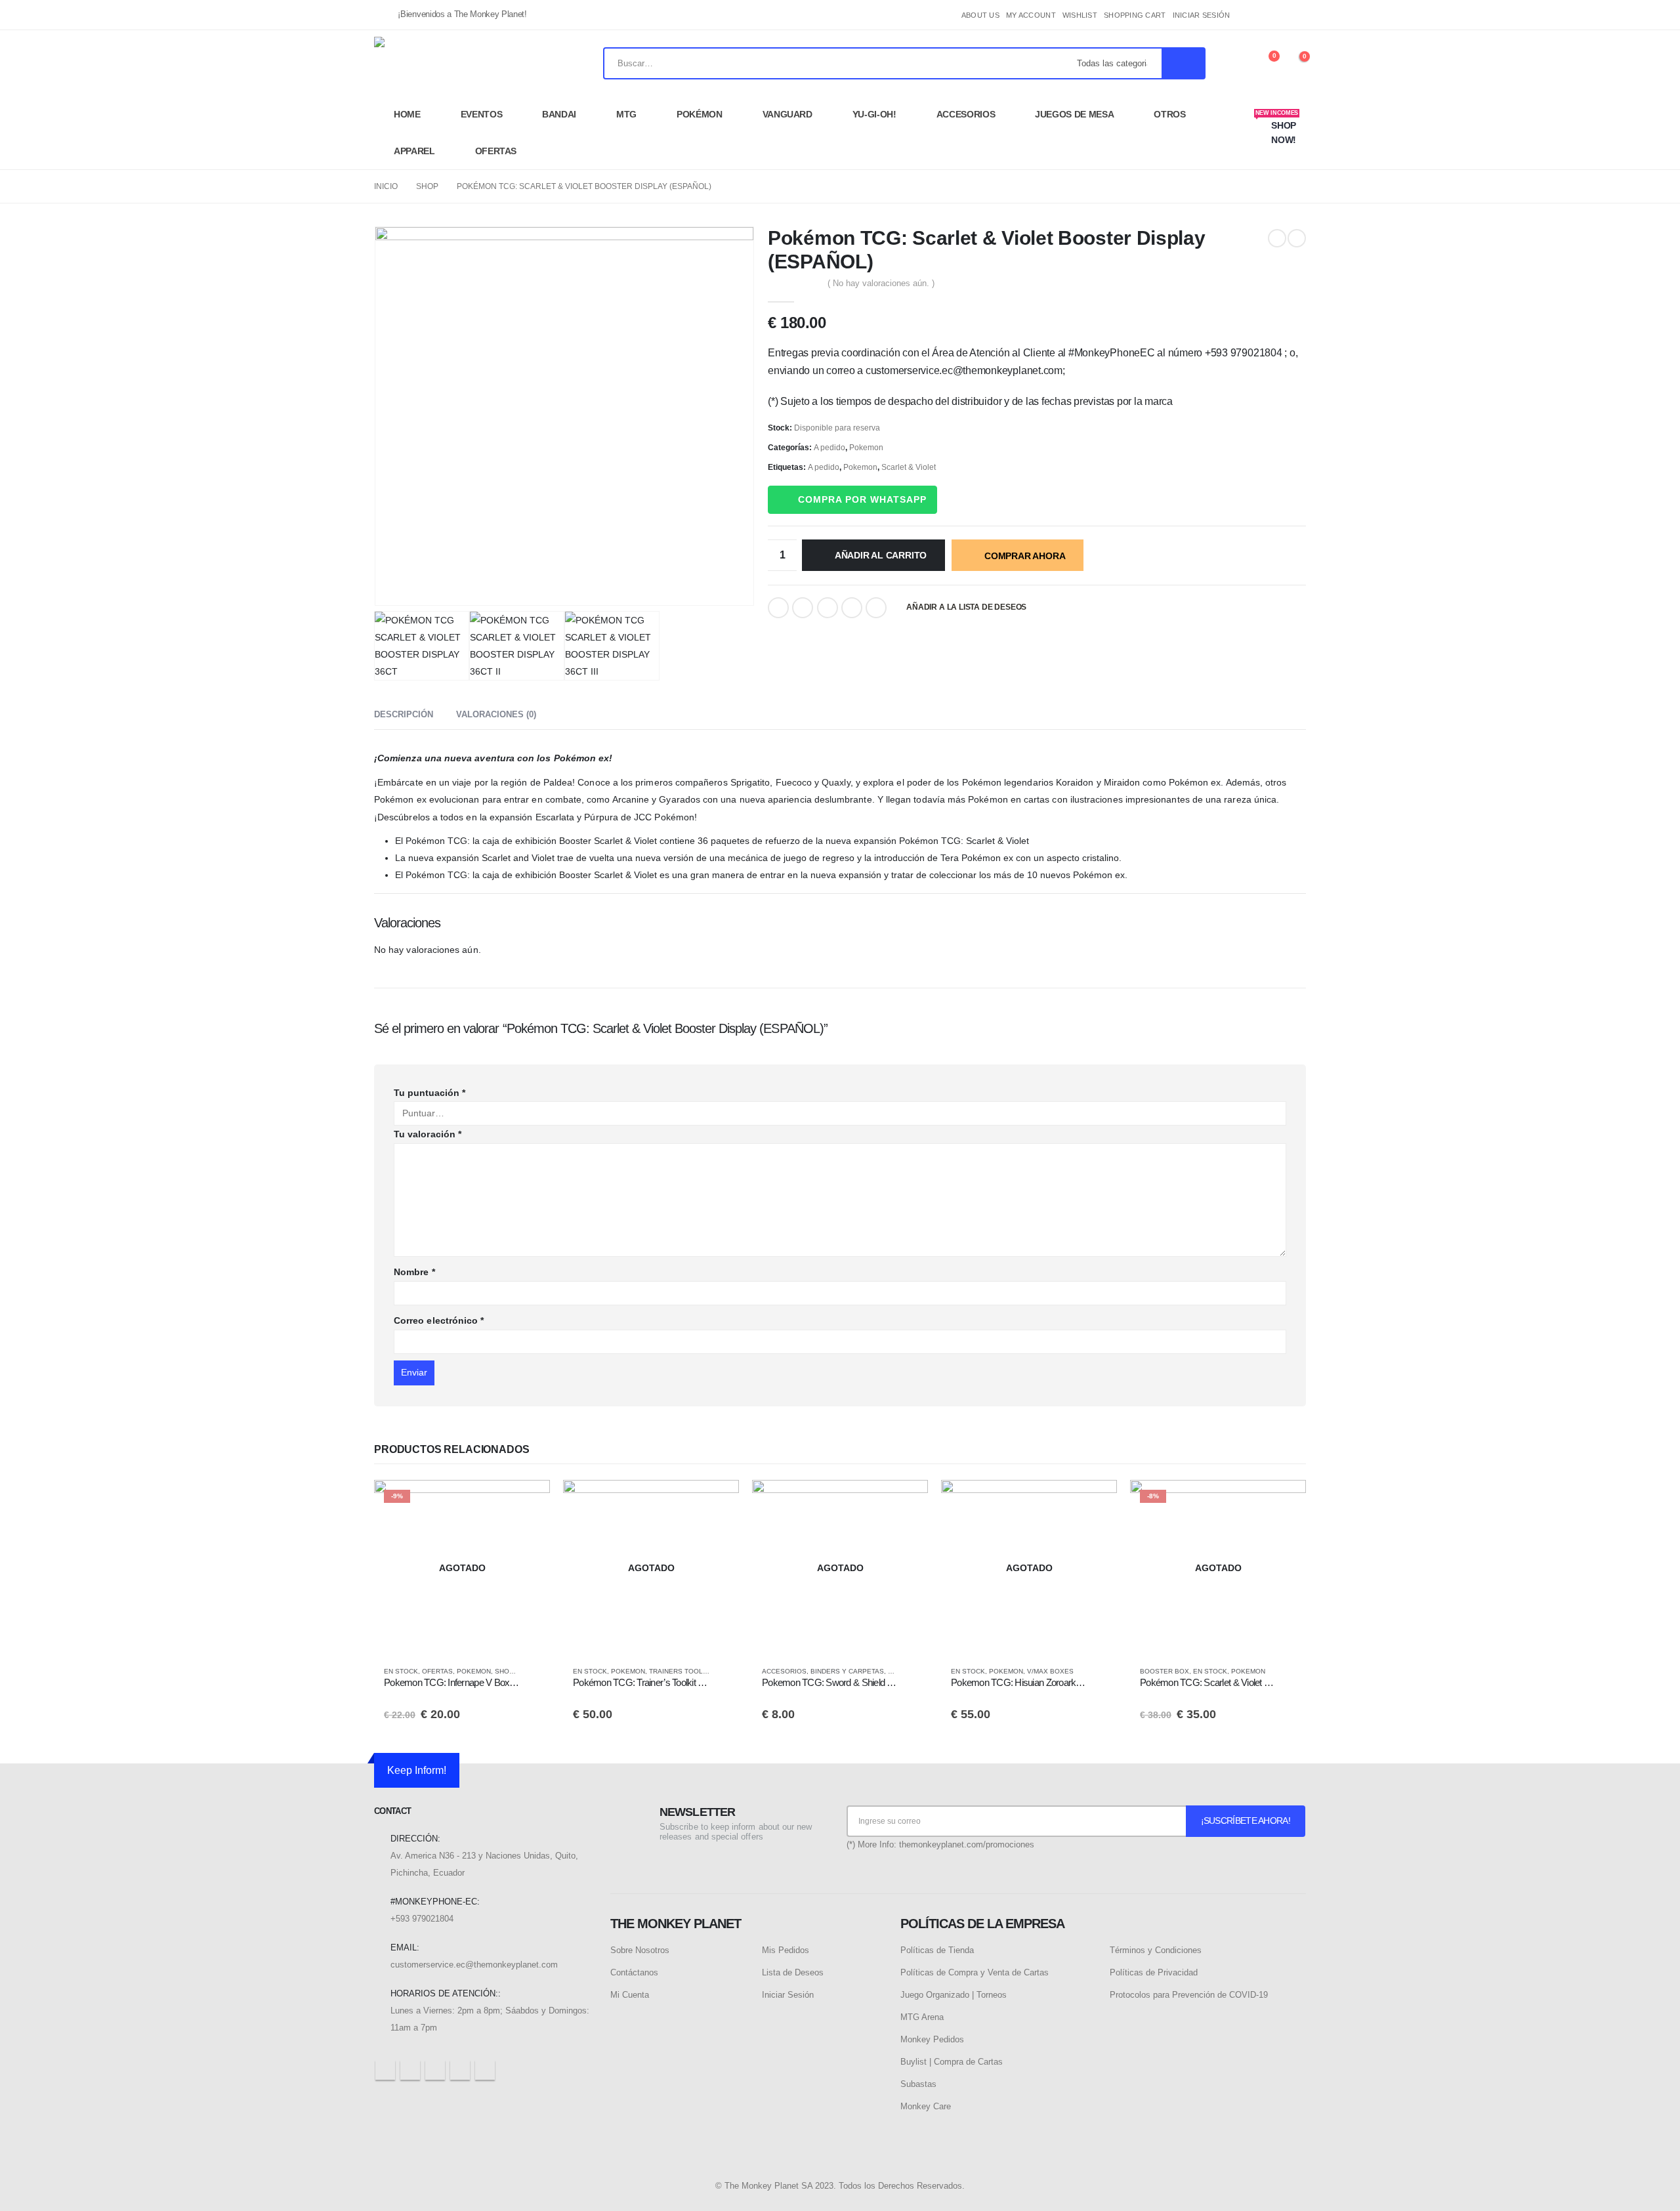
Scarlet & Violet (909, 467)
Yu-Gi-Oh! (874, 114)
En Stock (401, 1671)
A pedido (829, 448)
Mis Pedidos (786, 1950)
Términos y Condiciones (1156, 1950)
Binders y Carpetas (847, 1671)
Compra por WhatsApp (862, 499)
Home (407, 114)
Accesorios (966, 114)
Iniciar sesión (1202, 15)
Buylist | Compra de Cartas (952, 2062)
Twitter (803, 608)
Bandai (559, 114)
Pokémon (700, 114)
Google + (852, 608)
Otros (1169, 114)
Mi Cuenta (630, 1995)
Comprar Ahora (1025, 556)
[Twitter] (1274, 15)
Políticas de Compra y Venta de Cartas (975, 1972)
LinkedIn (828, 608)
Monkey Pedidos (932, 2039)
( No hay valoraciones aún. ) (881, 283)
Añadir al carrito (881, 555)
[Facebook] (1252, 15)
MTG (626, 114)
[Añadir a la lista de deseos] (534, 1672)
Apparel (414, 151)
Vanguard (787, 114)
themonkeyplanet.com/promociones (967, 1844)
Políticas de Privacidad (1154, 1972)
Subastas (918, 2084)
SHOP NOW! (1277, 127)
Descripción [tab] (404, 714)
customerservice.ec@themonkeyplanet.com (474, 1965)
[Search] (1183, 63)
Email (876, 608)
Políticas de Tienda (937, 1950)
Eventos (482, 114)
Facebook (778, 608)
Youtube (435, 2070)
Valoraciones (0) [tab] (496, 714)
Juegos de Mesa (1074, 114)
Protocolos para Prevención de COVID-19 (1189, 1995)
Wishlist (1080, 15)
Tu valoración (428, 1134)
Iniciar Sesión (788, 1995)
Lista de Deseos (793, 1972)
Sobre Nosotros (640, 1950)
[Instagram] (1296, 15)
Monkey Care (926, 2106)
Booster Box (1165, 1671)
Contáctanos (634, 1972)
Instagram (460, 2070)
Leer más (528, 1502)
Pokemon (866, 448)
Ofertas (496, 151)
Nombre (414, 1272)
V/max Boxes (1050, 1671)
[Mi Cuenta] (1234, 63)
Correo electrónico (439, 1320)
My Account (1031, 15)
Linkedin (485, 2070)
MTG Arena (922, 2017)
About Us (980, 15)
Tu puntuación (430, 1093)
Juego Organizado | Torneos (954, 1995)
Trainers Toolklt (682, 1671)
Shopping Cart (1135, 15)
